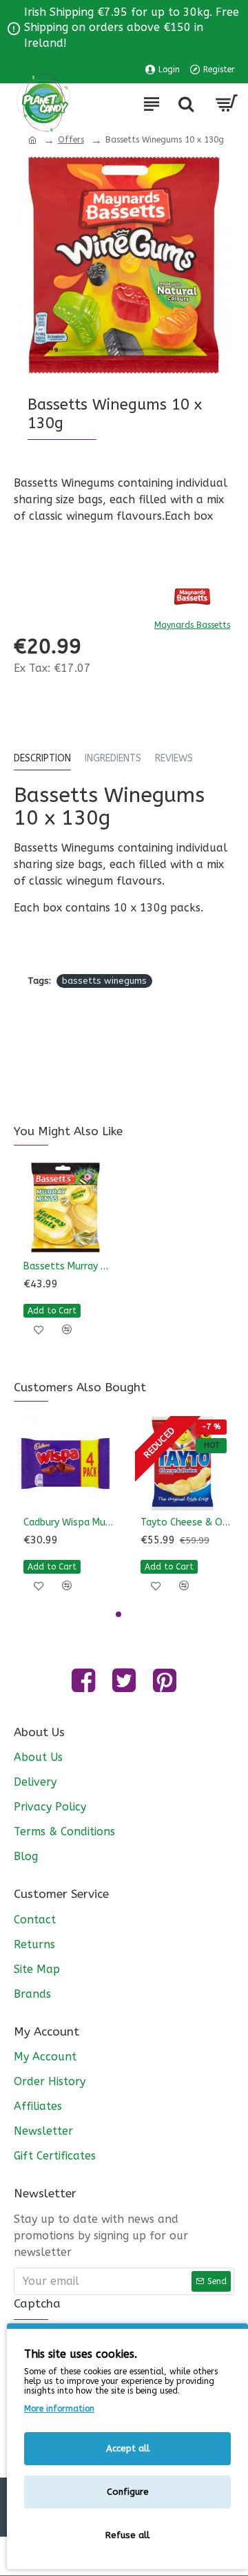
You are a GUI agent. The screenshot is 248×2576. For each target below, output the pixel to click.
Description (42, 758)
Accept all (128, 2448)
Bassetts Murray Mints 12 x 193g (68, 1266)
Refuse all (127, 2535)
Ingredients (113, 758)
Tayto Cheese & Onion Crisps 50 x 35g (185, 1522)
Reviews (174, 758)
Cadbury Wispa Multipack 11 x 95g (68, 1522)
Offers (71, 140)
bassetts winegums (104, 981)
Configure (128, 2492)
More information (59, 2409)
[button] (118, 1614)
